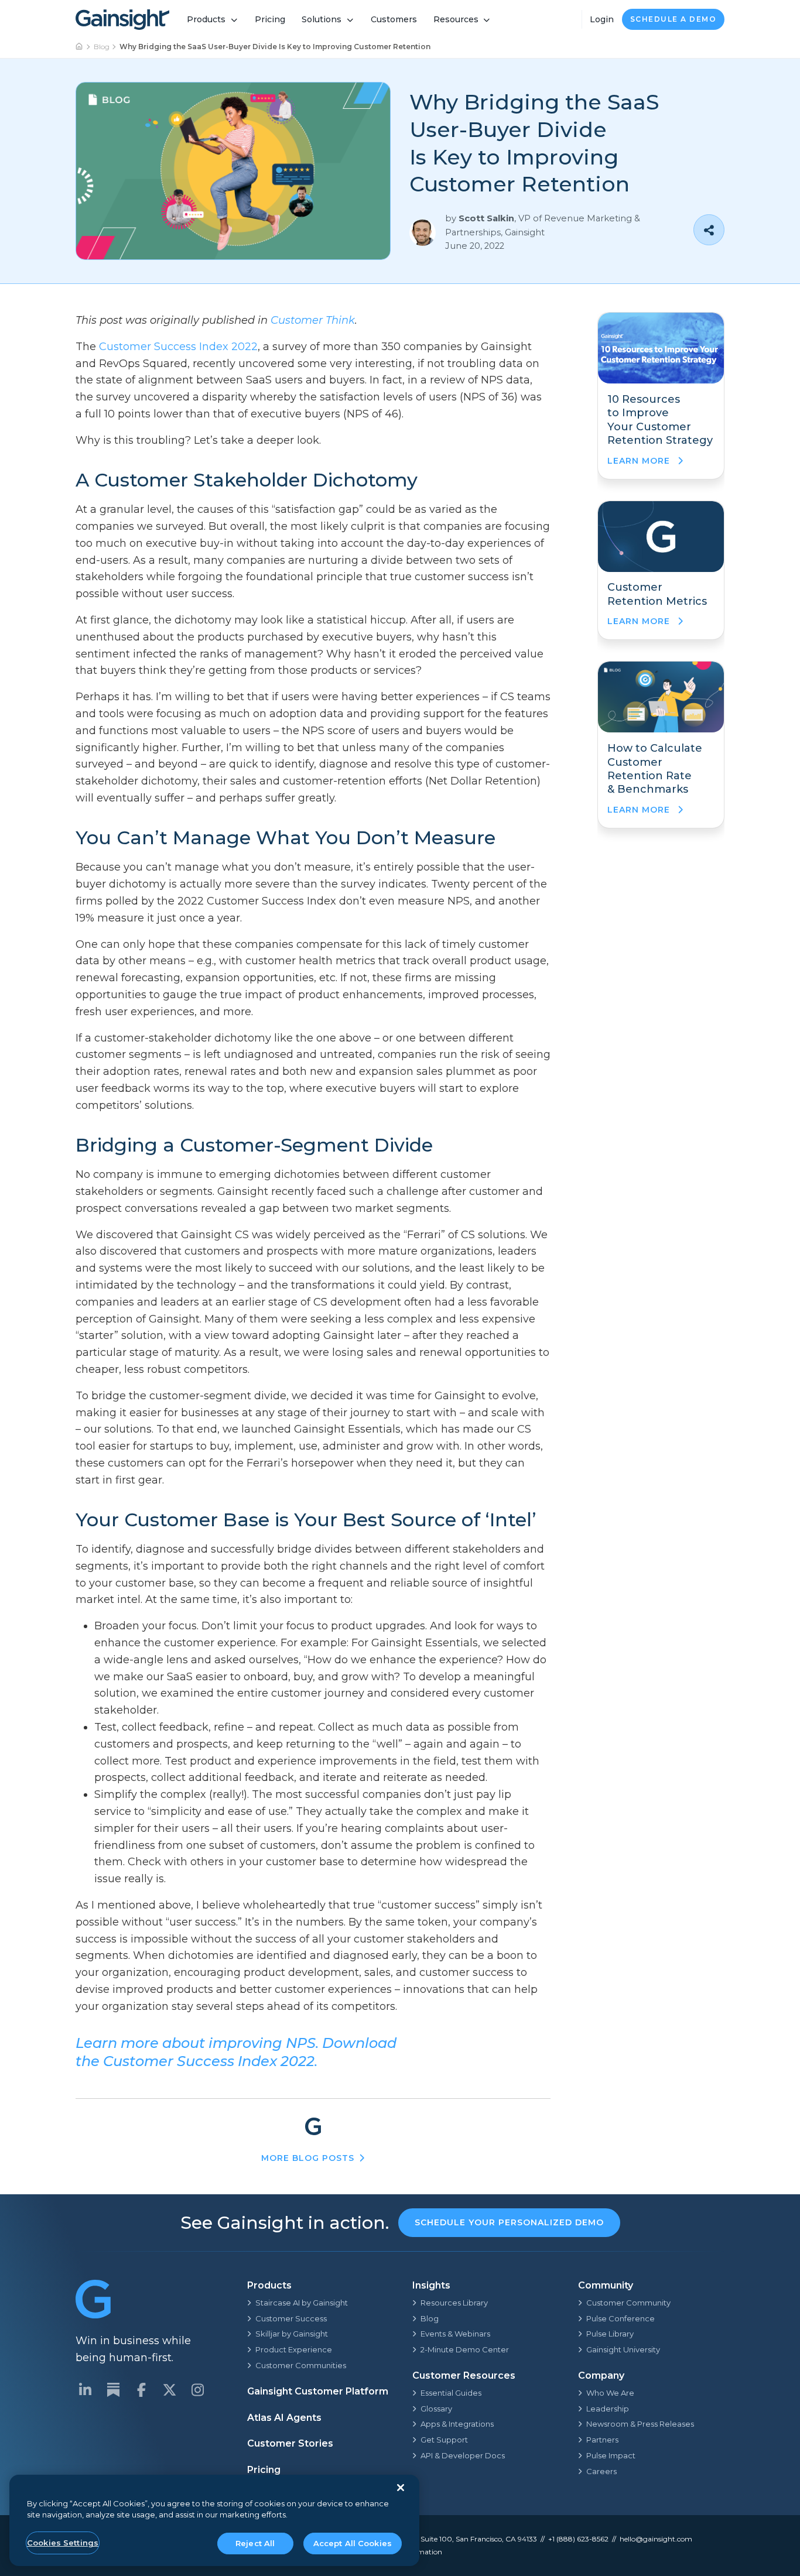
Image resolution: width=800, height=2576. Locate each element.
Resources (456, 19)
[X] (169, 2390)
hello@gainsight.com (656, 2539)
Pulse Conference (620, 2318)
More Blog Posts (308, 2158)
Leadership (608, 2409)
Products (206, 19)
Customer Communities (301, 2365)
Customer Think (313, 320)
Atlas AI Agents (284, 2418)
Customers (394, 19)
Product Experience (294, 2349)
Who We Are (610, 2393)
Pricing (270, 19)
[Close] (401, 2488)
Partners (602, 2440)
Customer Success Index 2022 (178, 347)
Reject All (255, 2543)
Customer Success (291, 2318)
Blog (102, 47)
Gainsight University (623, 2349)
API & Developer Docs (463, 2455)
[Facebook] (141, 2390)
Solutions (322, 19)
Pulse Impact (611, 2455)
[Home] (80, 47)
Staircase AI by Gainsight (302, 2303)
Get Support (444, 2440)
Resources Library (454, 2303)
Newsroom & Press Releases (640, 2424)
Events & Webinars (455, 2334)
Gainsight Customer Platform (318, 2391)
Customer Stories (290, 2443)
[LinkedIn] (85, 2390)
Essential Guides (451, 2393)
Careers (601, 2471)
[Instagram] (197, 2390)
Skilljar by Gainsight (292, 2334)
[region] (214, 2521)
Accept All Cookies (353, 2543)
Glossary (436, 2409)
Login (602, 19)
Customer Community (628, 2303)
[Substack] (113, 2390)
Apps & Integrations (457, 2424)
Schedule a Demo (673, 19)
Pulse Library (610, 2334)
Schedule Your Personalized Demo (509, 2222)
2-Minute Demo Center (465, 2349)
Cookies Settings (63, 2543)
